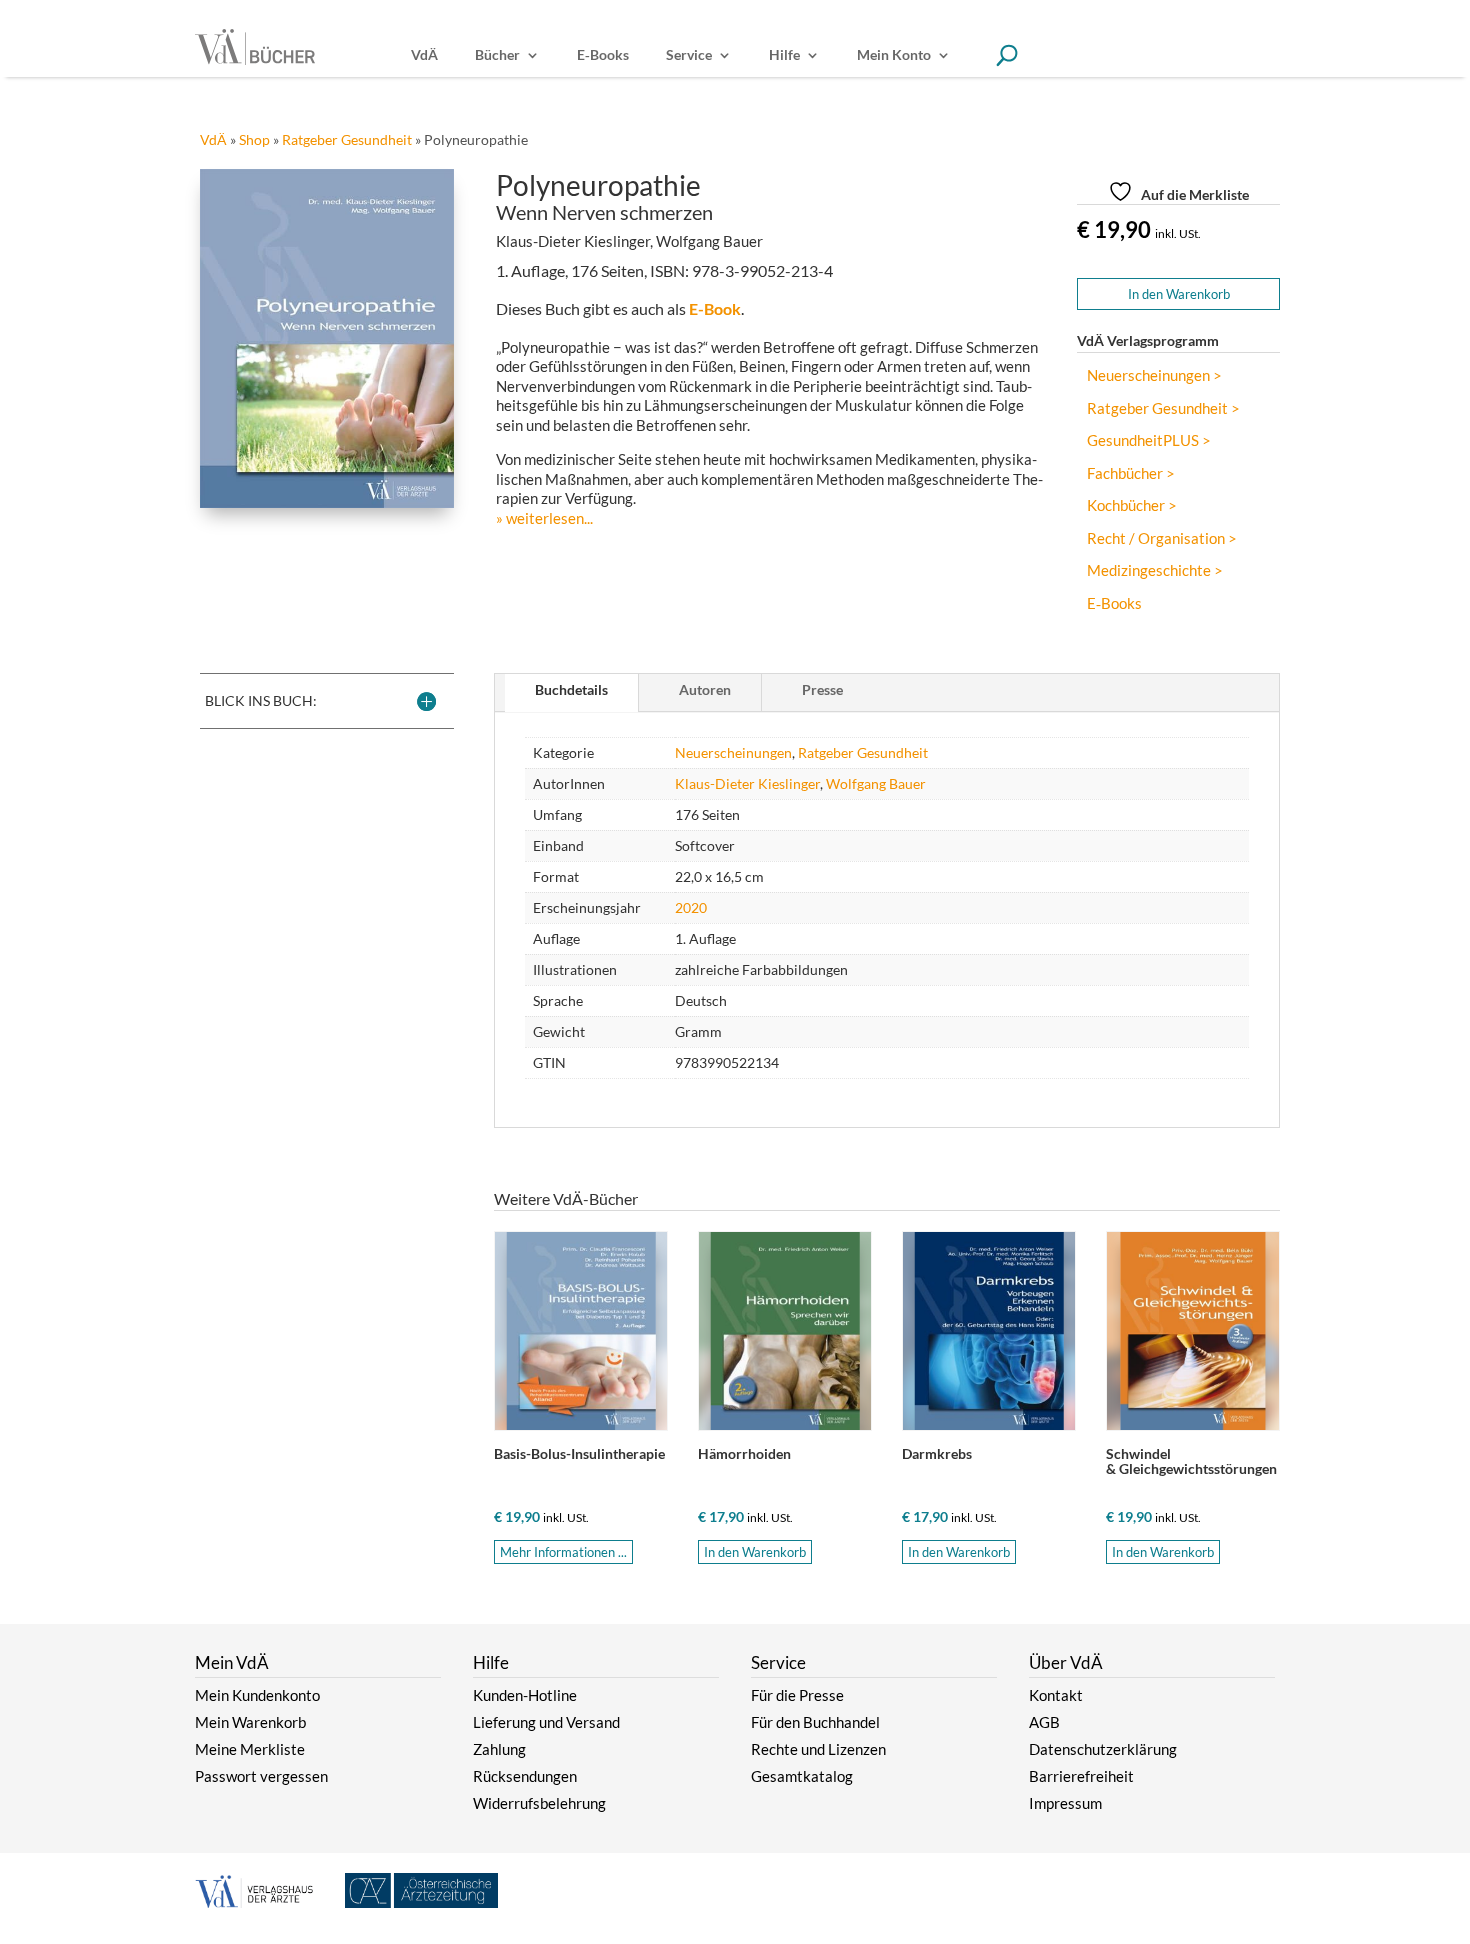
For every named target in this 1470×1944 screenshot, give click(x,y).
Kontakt (1056, 1695)
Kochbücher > (1132, 505)
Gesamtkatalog (802, 1776)
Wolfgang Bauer (876, 783)
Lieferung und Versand (546, 1722)
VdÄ (424, 55)
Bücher (497, 55)
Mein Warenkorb (250, 1722)
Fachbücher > (1131, 473)
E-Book (715, 308)
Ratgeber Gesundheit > (1163, 408)
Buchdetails (571, 689)
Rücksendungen (525, 1776)
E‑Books (603, 55)
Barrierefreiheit (1081, 1776)
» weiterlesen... (544, 518)
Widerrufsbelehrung (539, 1803)
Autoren (705, 689)
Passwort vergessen (261, 1776)
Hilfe (784, 55)
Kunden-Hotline (525, 1695)
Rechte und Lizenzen (818, 1749)
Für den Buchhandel (815, 1722)
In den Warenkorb (1179, 294)
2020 (691, 907)
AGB (1044, 1722)
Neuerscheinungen (733, 752)
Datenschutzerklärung (1103, 1749)
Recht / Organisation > (1162, 538)
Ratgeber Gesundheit (347, 139)
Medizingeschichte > (1155, 570)
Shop (254, 139)
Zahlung (499, 1749)
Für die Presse (797, 1695)
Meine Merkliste (250, 1749)
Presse (822, 689)
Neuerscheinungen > (1154, 375)
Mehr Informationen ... (563, 1552)
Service (689, 55)
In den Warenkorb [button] (755, 1552)
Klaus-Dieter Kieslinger (747, 783)
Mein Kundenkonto (257, 1695)
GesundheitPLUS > (1149, 440)
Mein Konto (894, 55)
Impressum (1065, 1803)
